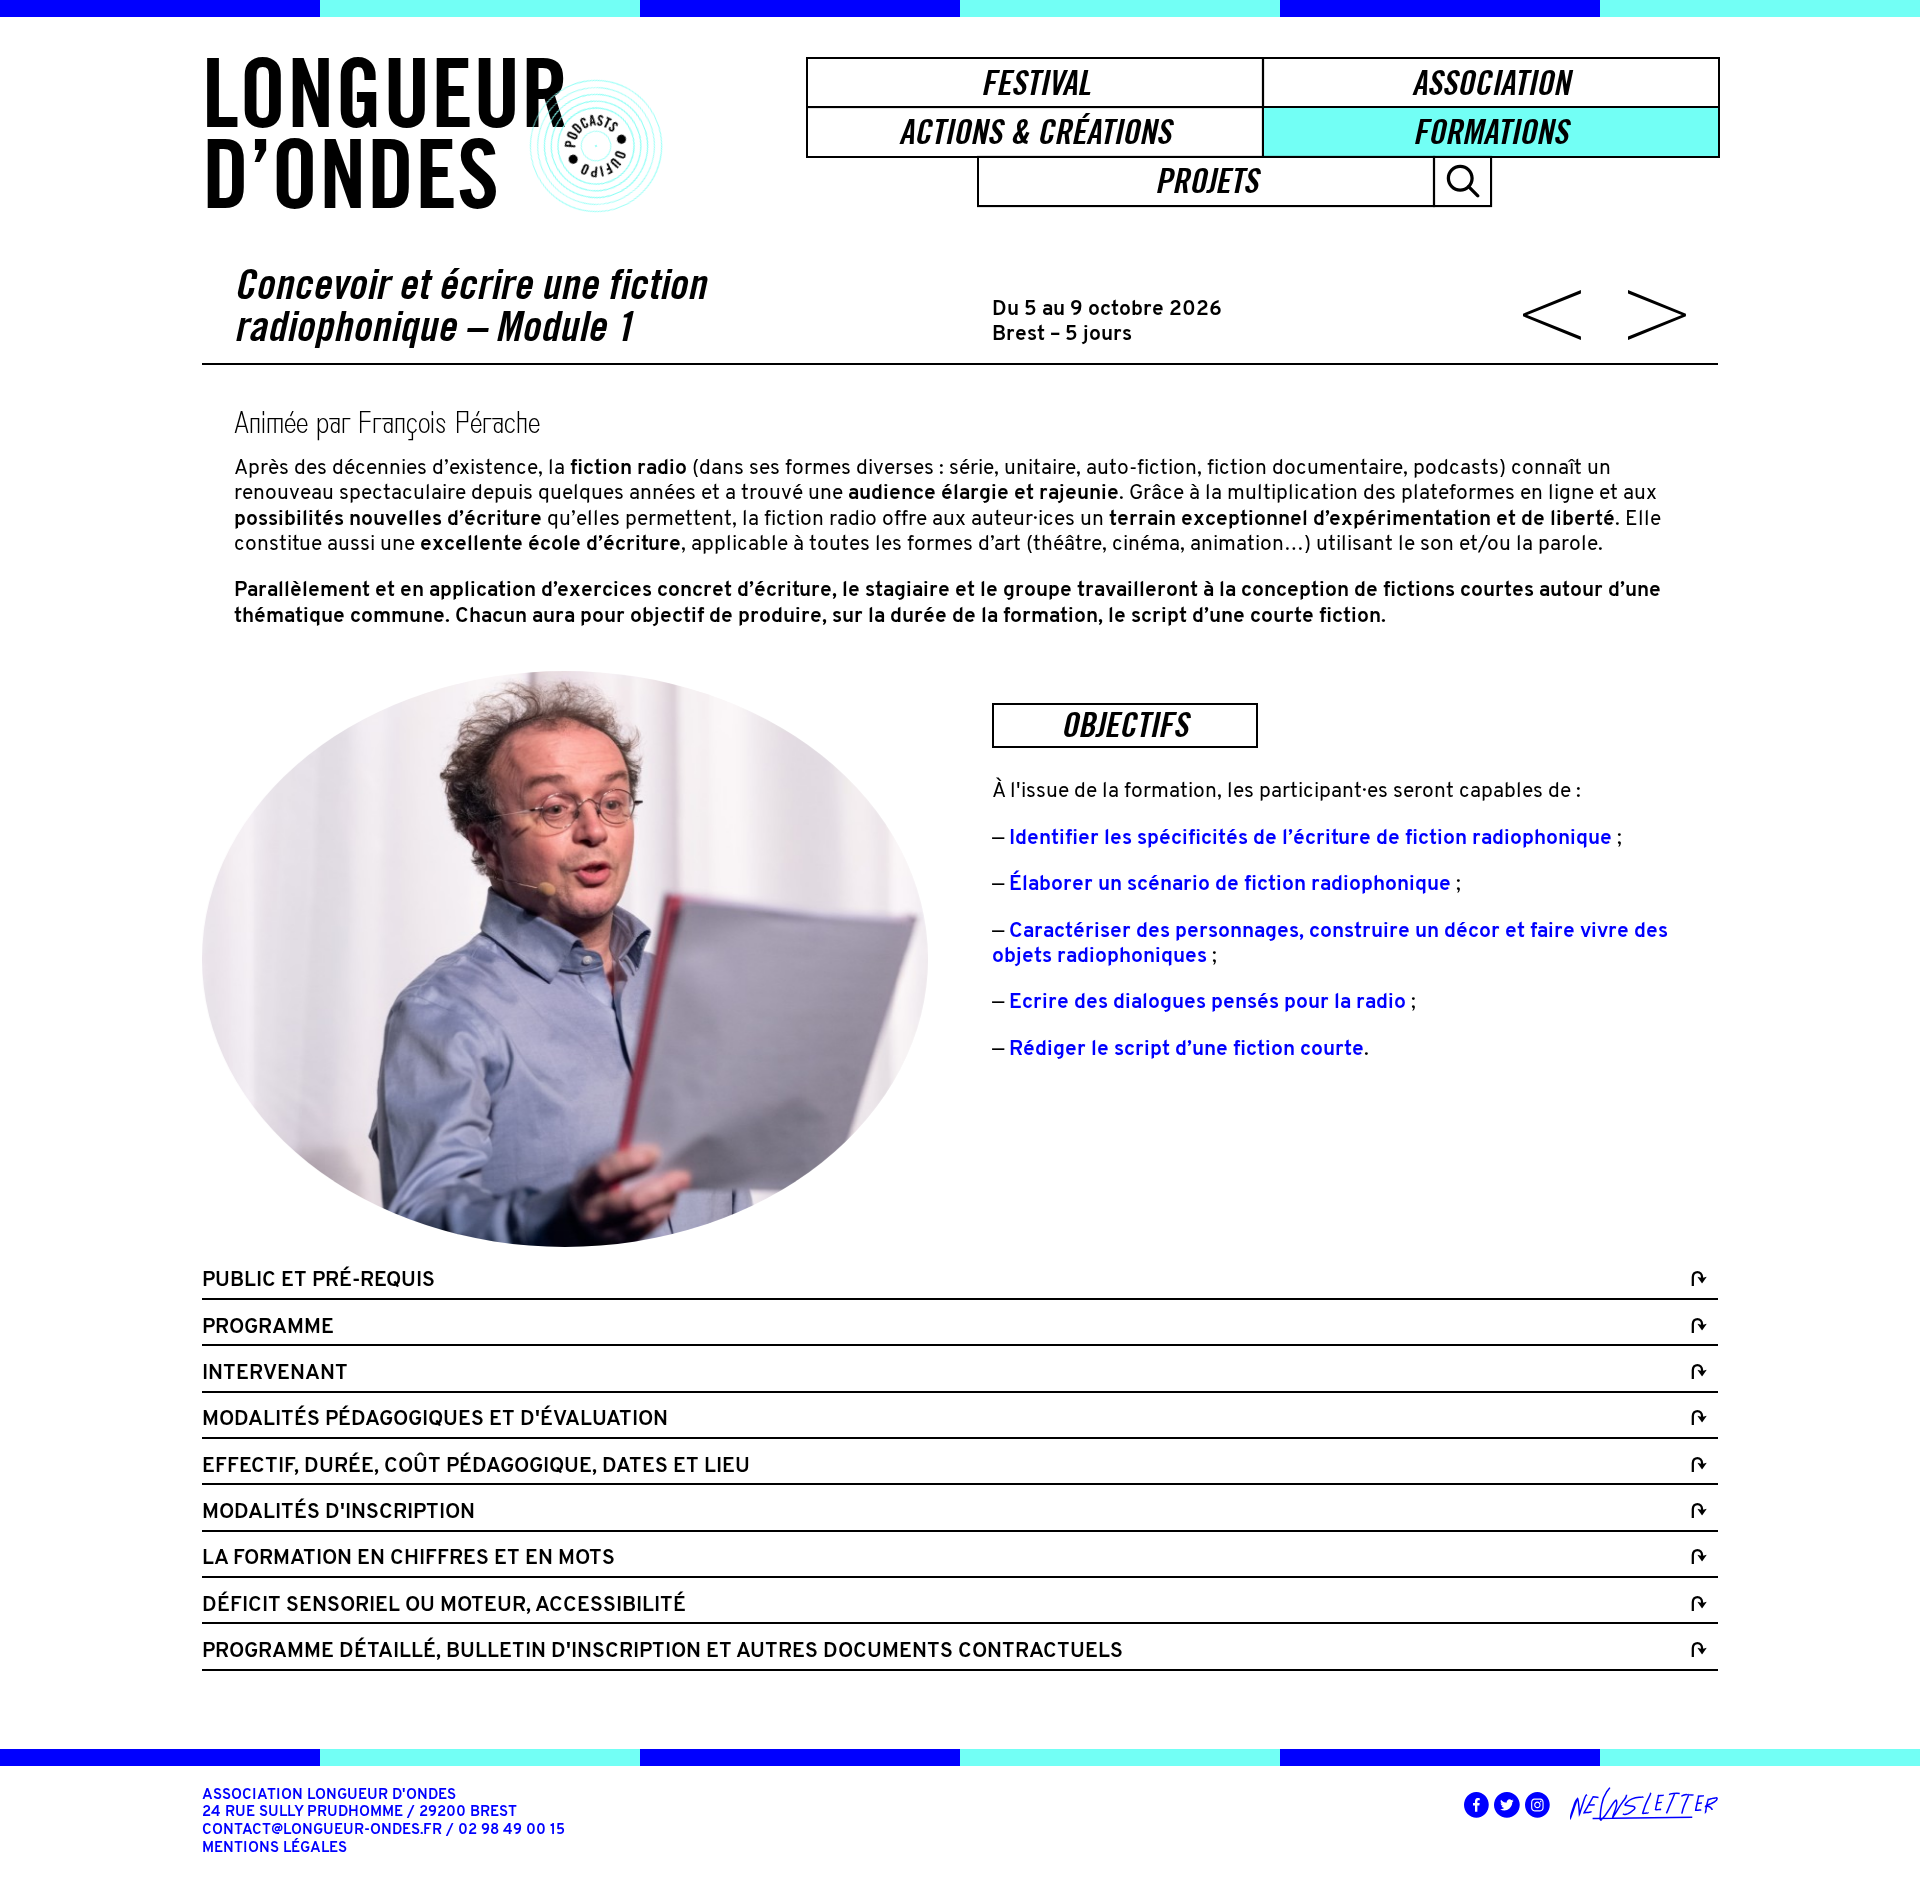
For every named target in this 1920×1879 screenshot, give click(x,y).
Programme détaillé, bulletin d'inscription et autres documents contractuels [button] (662, 1651)
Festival (1035, 82)
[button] (1462, 181)
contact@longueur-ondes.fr (322, 1830)
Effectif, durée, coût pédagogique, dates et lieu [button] (476, 1466)
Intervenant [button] (275, 1373)
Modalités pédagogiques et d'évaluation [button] (435, 1419)
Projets (1206, 180)
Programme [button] (268, 1327)
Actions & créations (1035, 131)
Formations (1490, 131)
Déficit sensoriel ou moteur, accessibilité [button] (444, 1605)
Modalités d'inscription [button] (338, 1512)
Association (1491, 82)
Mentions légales (274, 1848)
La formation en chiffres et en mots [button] (408, 1558)
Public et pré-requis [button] (318, 1280)
